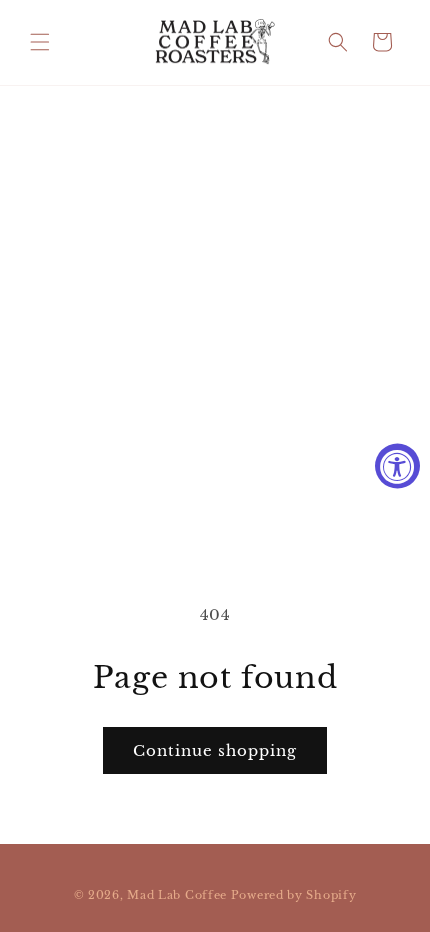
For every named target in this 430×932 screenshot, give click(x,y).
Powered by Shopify (294, 895)
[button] (40, 42)
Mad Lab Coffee (177, 895)
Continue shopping (215, 750)
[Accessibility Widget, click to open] (397, 466)
